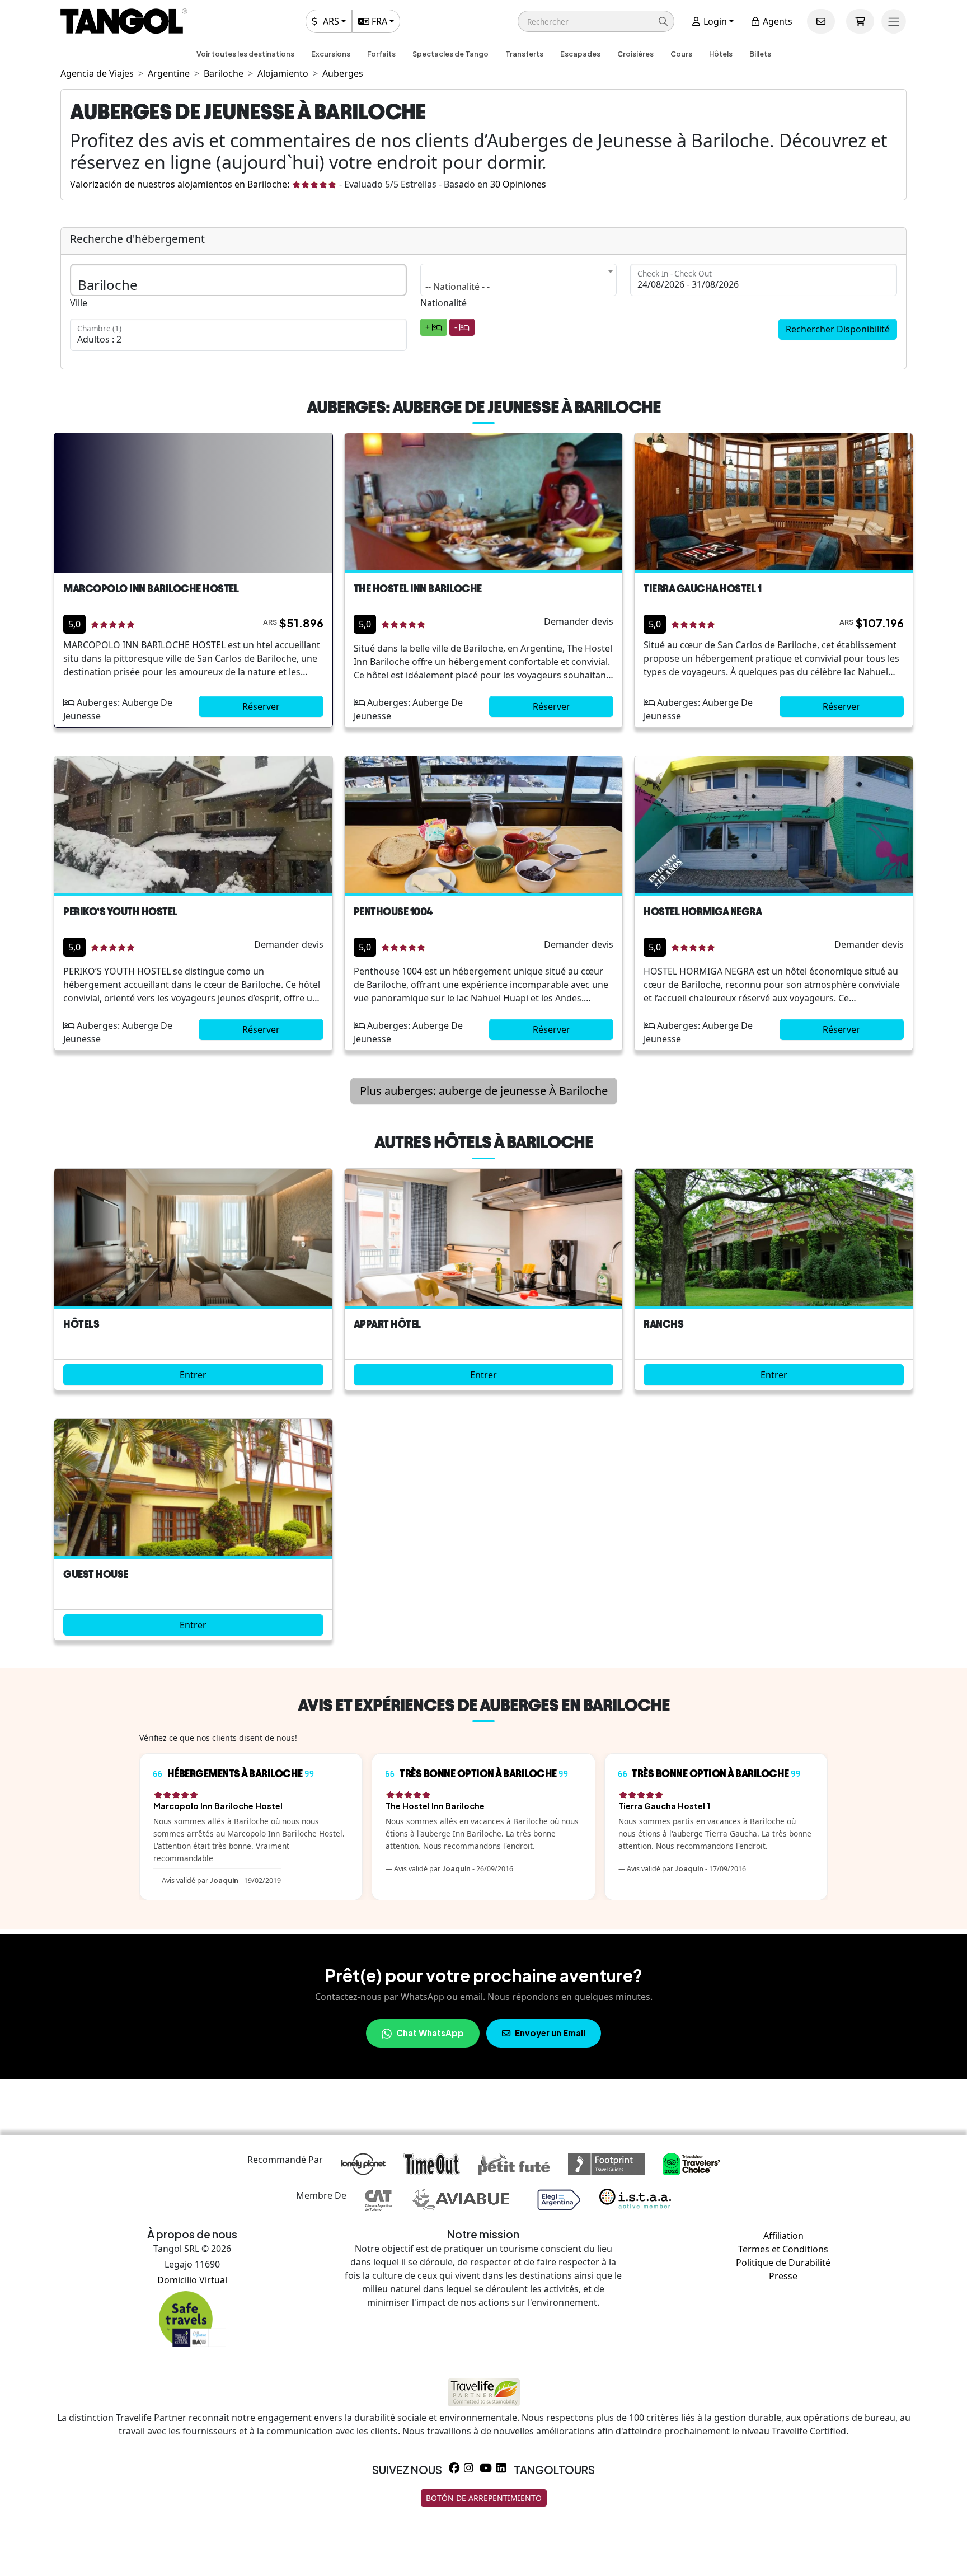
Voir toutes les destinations (245, 54)
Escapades (580, 54)
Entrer (193, 1375)
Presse (783, 2276)
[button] (596, 21)
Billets (760, 54)
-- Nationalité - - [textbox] (457, 287)
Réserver (261, 706)
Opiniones (518, 184)
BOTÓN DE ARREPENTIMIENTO (484, 2498)
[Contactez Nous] (821, 21)
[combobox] (519, 280)
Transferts (524, 54)
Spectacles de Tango (450, 54)
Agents (776, 21)
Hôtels (721, 54)
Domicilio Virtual (192, 2280)
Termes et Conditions (783, 2249)
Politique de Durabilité (783, 2263)
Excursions (331, 54)
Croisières (635, 54)
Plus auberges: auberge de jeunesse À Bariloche (484, 1091)
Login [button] (714, 21)
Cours (681, 54)
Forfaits (381, 54)
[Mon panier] (860, 21)
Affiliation (783, 2236)
